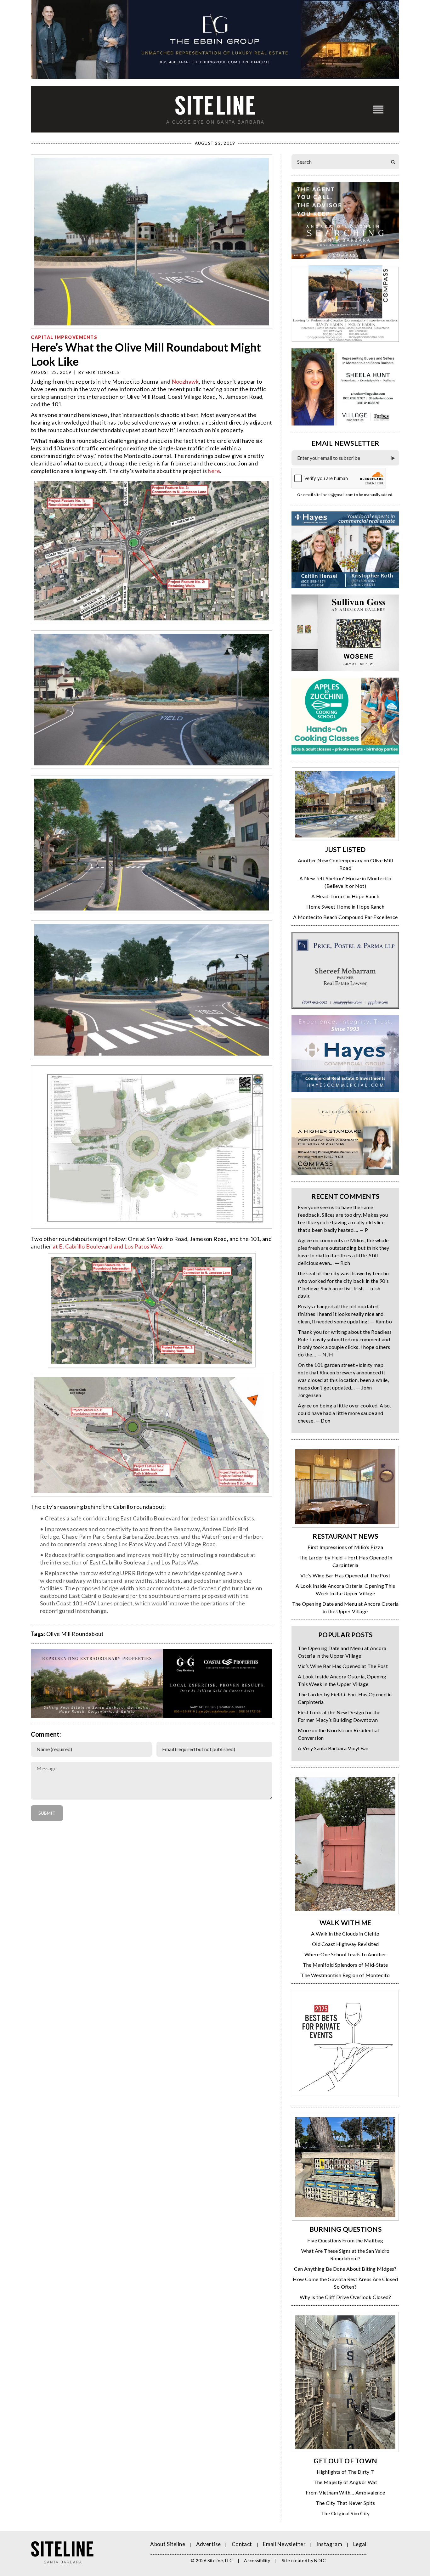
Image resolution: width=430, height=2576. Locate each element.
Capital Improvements (64, 337)
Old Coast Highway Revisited (345, 1944)
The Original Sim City (345, 2513)
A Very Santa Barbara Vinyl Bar (333, 1748)
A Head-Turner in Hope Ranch (345, 896)
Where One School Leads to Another (345, 1954)
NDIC (320, 2560)
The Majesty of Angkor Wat (345, 2482)
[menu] (378, 109)
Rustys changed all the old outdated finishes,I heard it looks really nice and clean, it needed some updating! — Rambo (345, 1314)
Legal (360, 2544)
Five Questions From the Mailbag (345, 2240)
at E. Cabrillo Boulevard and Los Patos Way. (108, 1246)
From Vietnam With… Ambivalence (345, 2492)
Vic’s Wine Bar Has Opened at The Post (345, 1575)
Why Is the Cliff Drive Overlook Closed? (345, 2297)
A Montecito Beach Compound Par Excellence (345, 917)
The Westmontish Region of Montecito (345, 1975)
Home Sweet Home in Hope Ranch (345, 907)
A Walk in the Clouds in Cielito (345, 1933)
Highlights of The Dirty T (345, 2472)
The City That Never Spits (345, 2503)
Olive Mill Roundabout (75, 1634)
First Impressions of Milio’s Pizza (345, 1547)
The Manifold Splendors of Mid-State (345, 1965)
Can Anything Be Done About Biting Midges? (345, 2269)
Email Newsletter (284, 2544)
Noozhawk (185, 381)
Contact (242, 2544)
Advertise (209, 2544)
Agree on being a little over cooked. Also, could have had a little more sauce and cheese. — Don (344, 1413)
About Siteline (168, 2544)
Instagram (329, 2544)
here (214, 471)
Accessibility (257, 2560)
